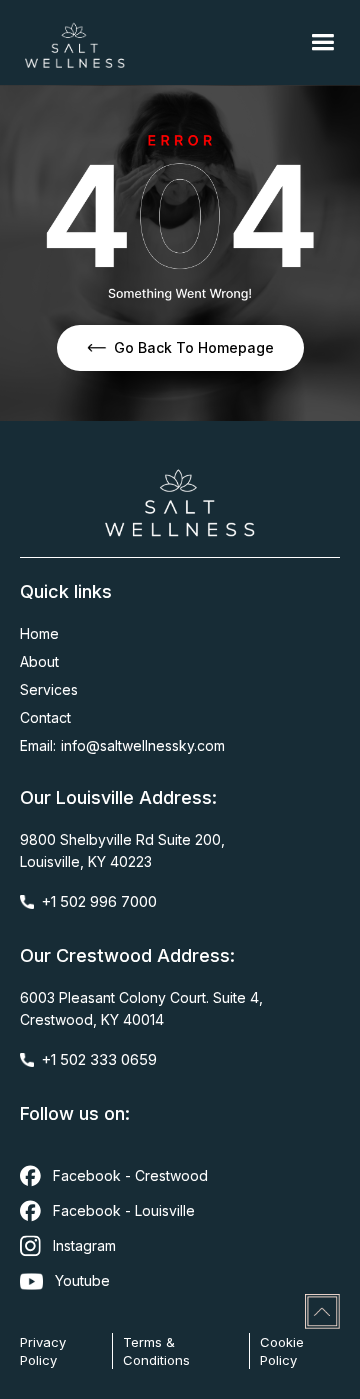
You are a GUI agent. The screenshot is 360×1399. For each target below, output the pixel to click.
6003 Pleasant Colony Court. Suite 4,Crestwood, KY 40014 (141, 1008)
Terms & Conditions (156, 1351)
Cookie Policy (282, 1351)
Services (49, 689)
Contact (45, 717)
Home (39, 633)
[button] (322, 42)
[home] (75, 42)
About (39, 661)
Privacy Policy (43, 1351)
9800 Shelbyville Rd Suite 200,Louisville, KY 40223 (122, 850)
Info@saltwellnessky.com (143, 745)
